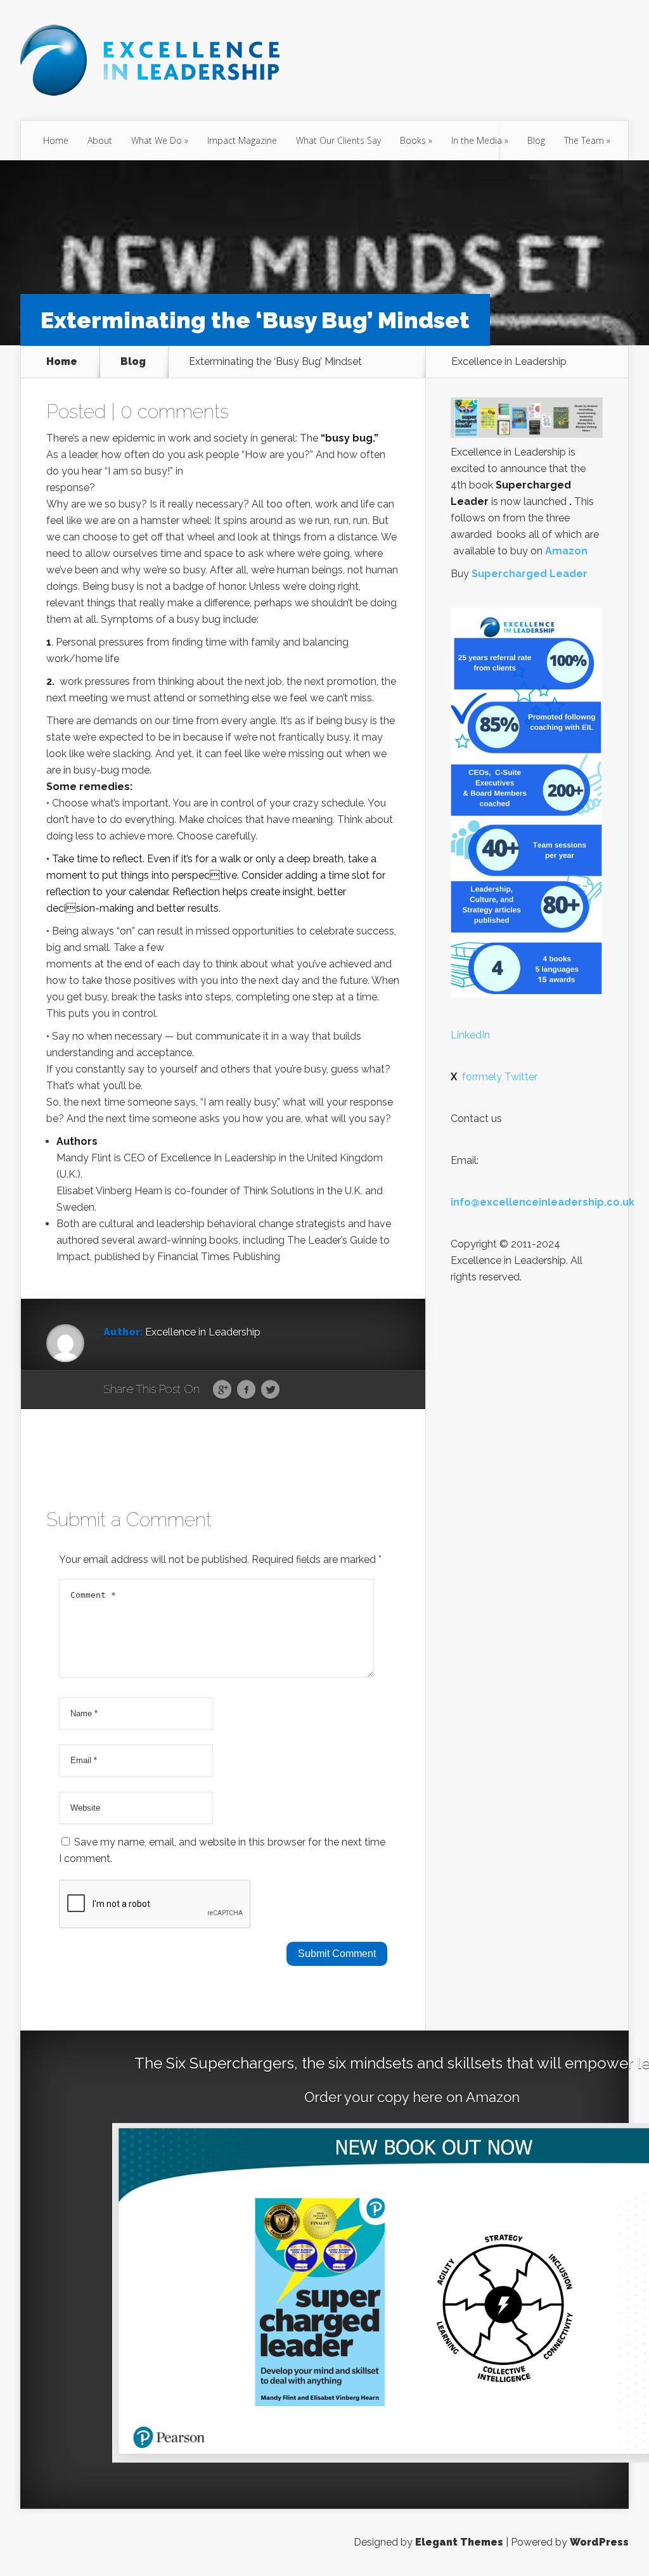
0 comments (175, 411)
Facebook (246, 1390)
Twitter (270, 1390)
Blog (536, 140)
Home (56, 140)
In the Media (477, 140)
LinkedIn (470, 1035)
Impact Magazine (242, 140)
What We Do (157, 140)
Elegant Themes (459, 2542)
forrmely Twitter (494, 1077)
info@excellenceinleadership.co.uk (543, 1202)
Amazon (566, 551)
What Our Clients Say (338, 140)
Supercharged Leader (530, 574)
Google (222, 1390)
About (100, 140)
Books (413, 140)
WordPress (599, 2542)
